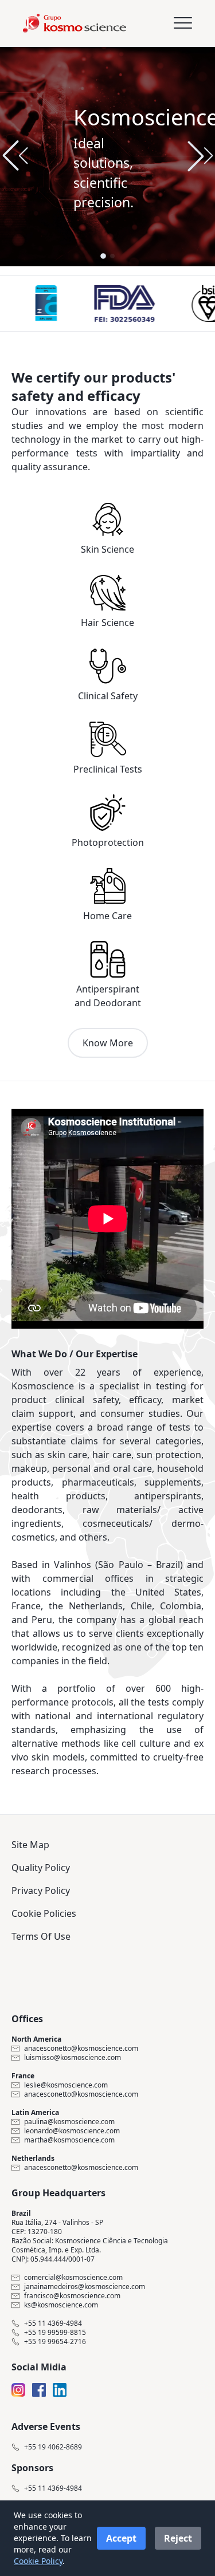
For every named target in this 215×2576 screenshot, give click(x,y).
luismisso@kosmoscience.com (73, 2058)
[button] (200, 156)
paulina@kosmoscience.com (69, 2122)
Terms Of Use (41, 1936)
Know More (108, 1043)
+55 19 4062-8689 (53, 2447)
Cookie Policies (44, 1913)
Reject (178, 2538)
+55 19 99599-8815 (55, 2333)
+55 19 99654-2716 (55, 2342)
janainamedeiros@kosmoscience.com (85, 2287)
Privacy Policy (41, 1890)
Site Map (30, 1845)
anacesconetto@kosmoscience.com (81, 2049)
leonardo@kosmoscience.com (72, 2131)
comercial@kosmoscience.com (73, 2278)
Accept (121, 2538)
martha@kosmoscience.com (69, 2140)
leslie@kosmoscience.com (66, 2085)
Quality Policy (41, 1868)
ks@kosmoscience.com (61, 2305)
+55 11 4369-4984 (53, 2323)
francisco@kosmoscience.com (72, 2296)
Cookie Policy (38, 2561)
